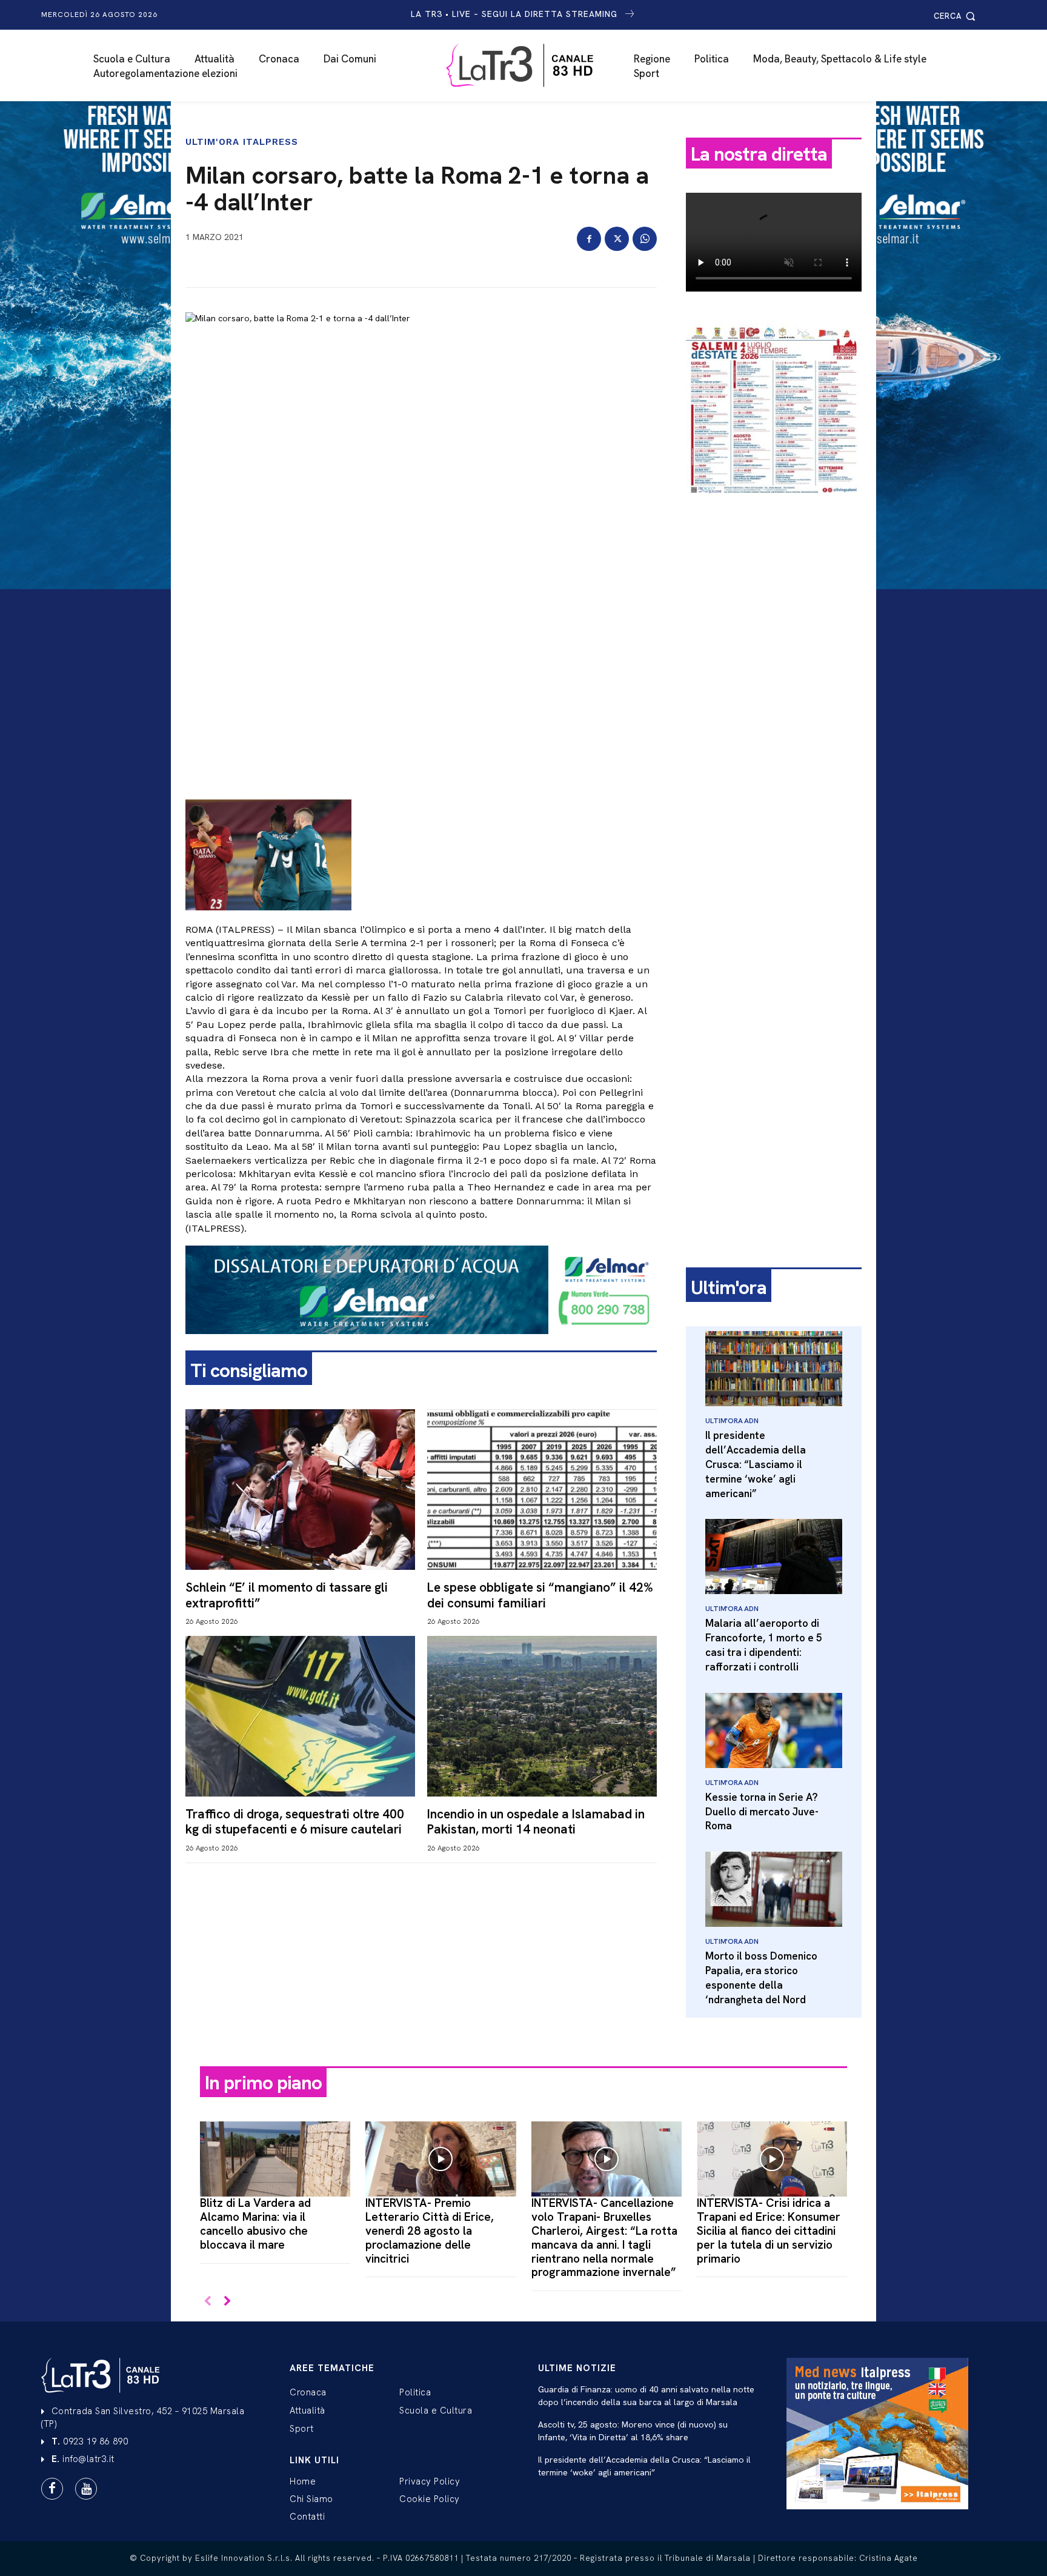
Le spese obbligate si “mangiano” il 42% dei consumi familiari (540, 1595)
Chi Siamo (311, 2499)
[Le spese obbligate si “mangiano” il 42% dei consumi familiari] (542, 1490)
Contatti (307, 2517)
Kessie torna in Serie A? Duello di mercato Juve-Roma (762, 1812)
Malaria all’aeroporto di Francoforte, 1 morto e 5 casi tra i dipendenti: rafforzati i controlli (764, 1645)
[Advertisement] (774, 695)
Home (303, 2481)
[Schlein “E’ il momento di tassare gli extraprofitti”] (300, 1490)
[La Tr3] (530, 65)
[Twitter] (617, 239)
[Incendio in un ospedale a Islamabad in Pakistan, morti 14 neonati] (542, 1716)
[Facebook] (589, 239)
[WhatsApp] (645, 239)
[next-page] (227, 2302)
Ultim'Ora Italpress (242, 142)
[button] (956, 16)
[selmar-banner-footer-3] (421, 1344)
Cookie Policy (430, 2499)
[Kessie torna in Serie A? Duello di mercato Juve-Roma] (774, 1730)
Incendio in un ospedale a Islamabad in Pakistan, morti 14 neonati (536, 1821)
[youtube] (86, 2489)
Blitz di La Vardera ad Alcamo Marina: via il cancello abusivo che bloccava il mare (255, 2224)
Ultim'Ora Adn (732, 1421)
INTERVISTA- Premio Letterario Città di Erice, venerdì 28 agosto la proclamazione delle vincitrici (430, 2231)
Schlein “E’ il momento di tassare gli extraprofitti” (287, 1595)
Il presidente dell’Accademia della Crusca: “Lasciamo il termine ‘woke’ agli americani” (756, 1464)
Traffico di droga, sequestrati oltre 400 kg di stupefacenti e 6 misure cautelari (295, 1821)
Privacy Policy (430, 2481)
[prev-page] (208, 2302)
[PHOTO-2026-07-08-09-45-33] (774, 506)
